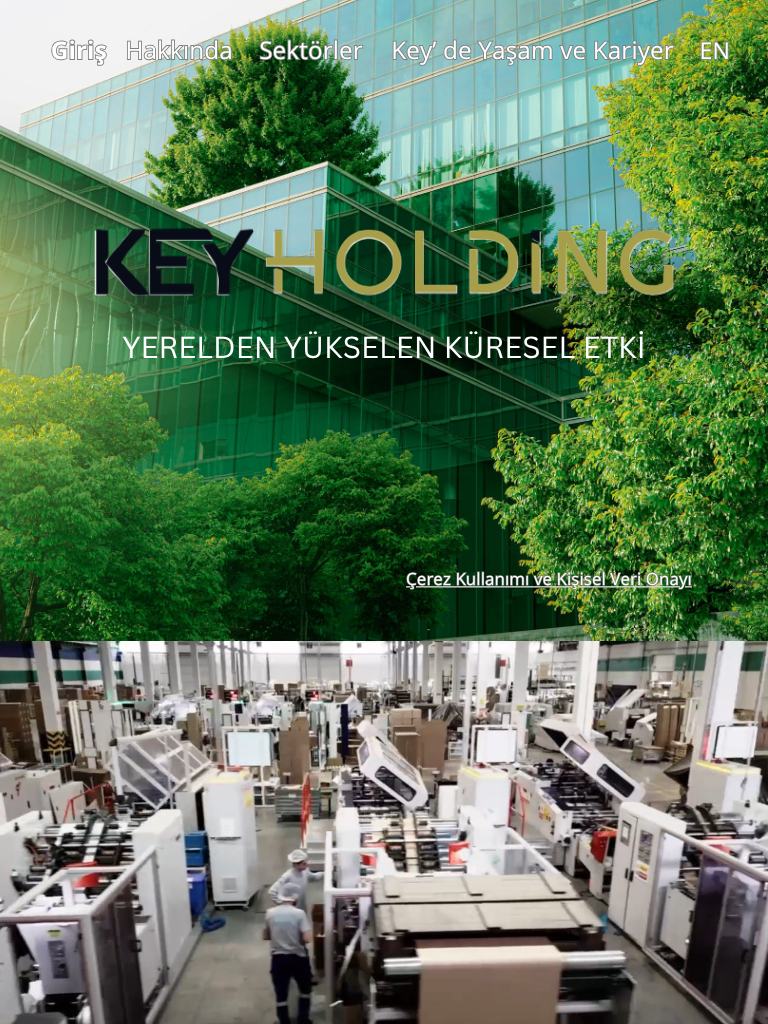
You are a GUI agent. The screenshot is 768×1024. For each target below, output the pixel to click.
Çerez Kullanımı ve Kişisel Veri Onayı (549, 580)
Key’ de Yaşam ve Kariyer (532, 49)
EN (714, 51)
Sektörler (311, 49)
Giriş (79, 49)
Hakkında (178, 49)
